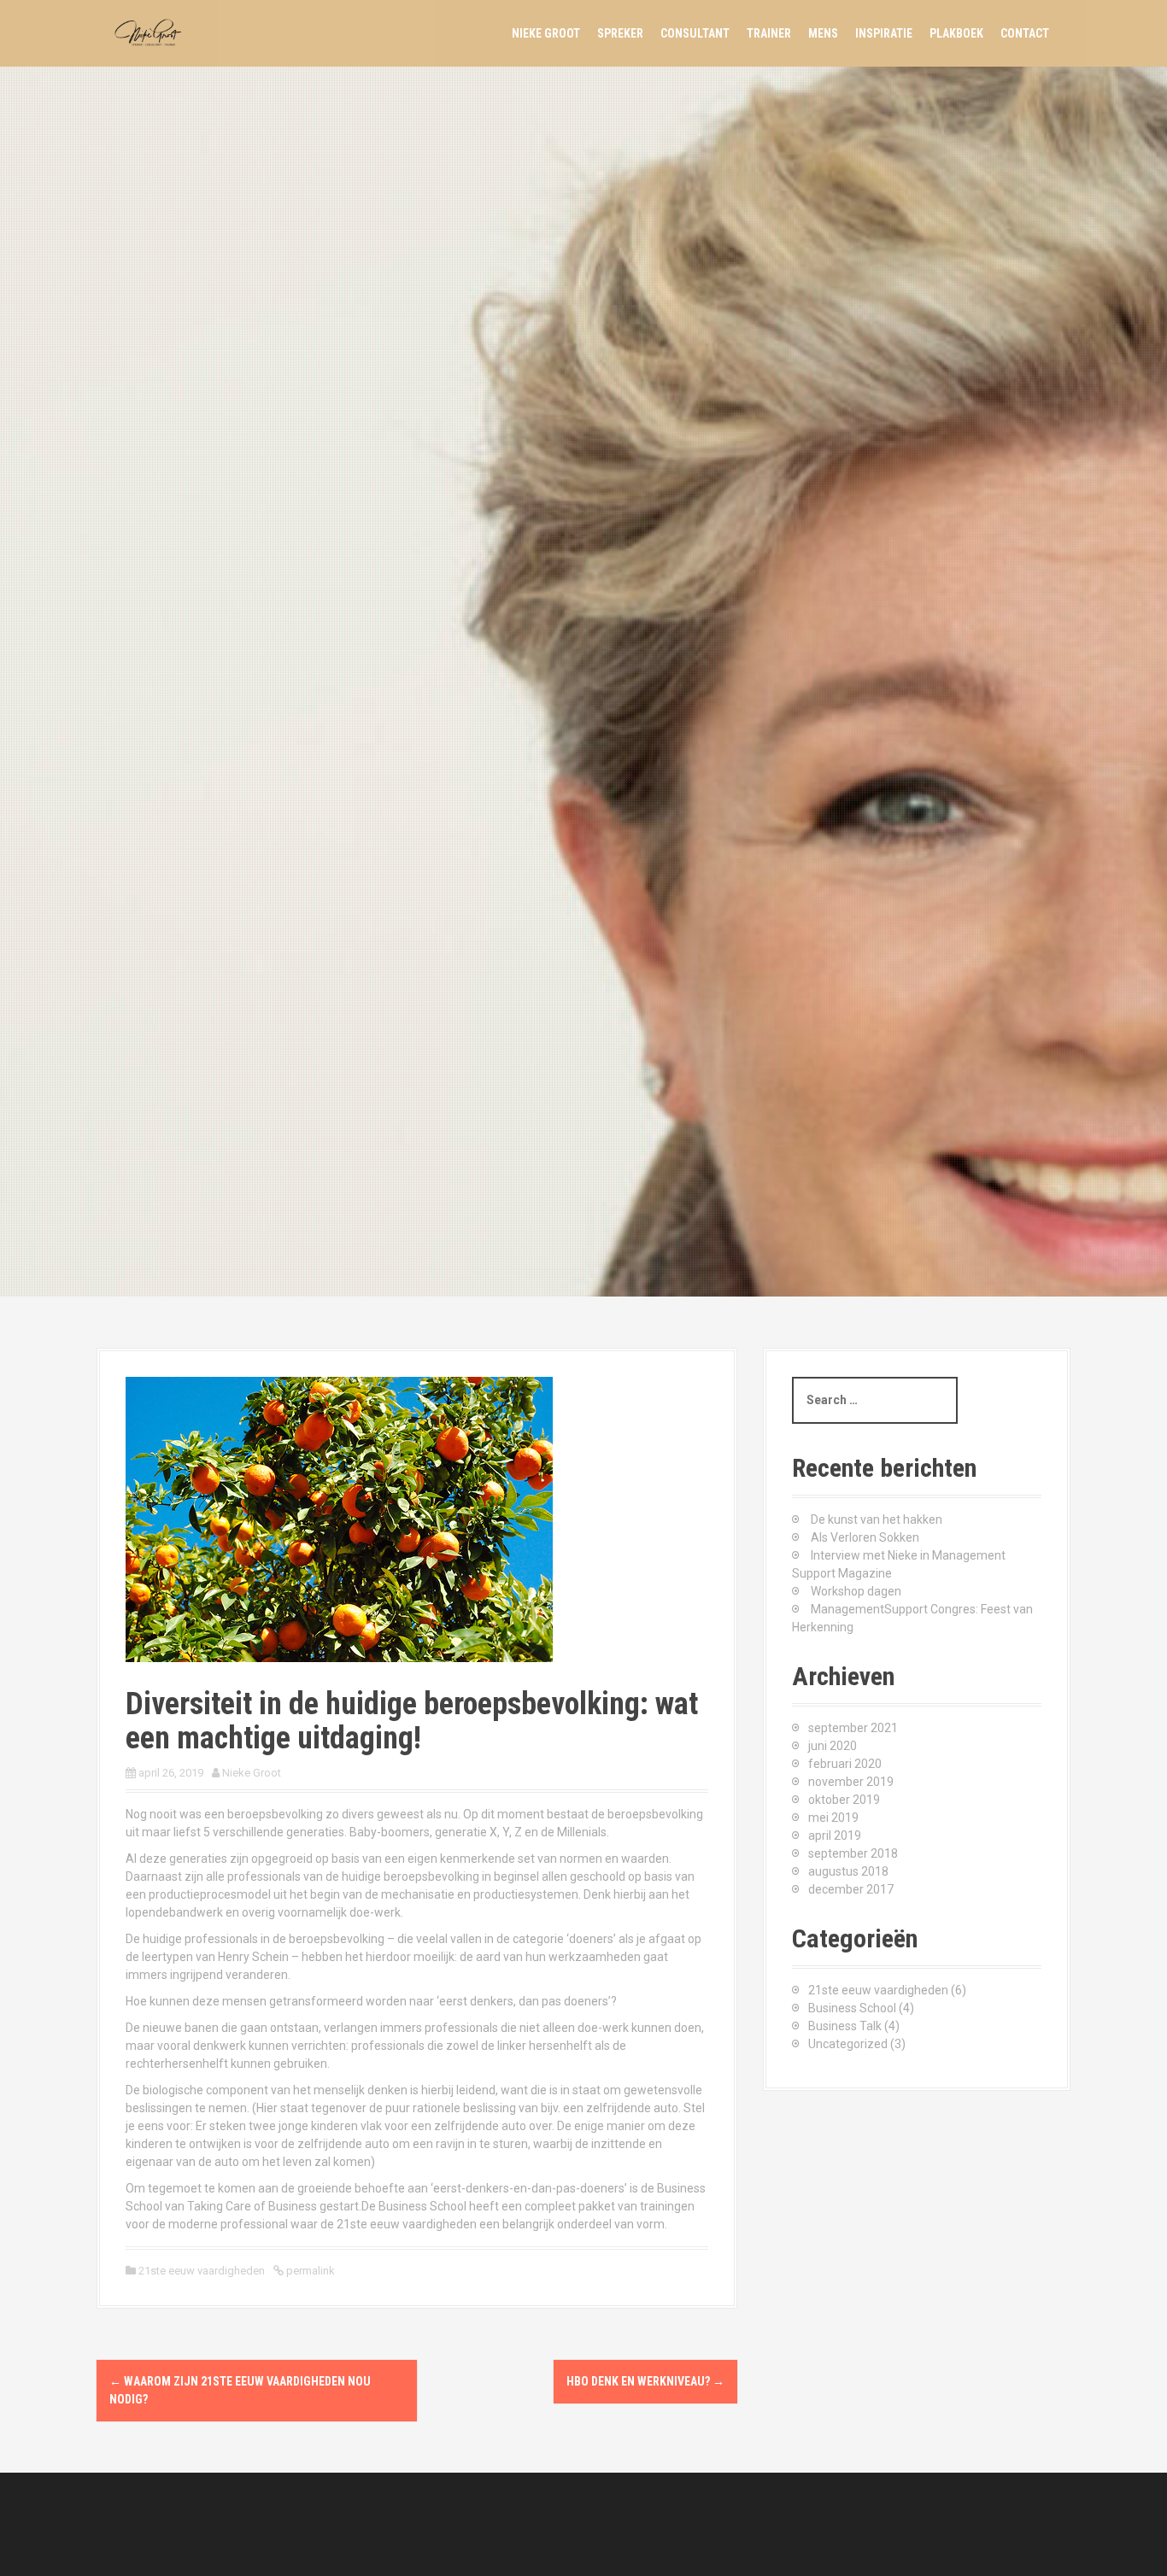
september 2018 (853, 1853)
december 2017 (851, 1889)
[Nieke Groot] (152, 32)
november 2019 (851, 1782)
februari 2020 (845, 1764)
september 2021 (853, 1728)
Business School (852, 2008)
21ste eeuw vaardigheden (202, 2271)
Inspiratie (884, 33)
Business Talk (845, 2026)
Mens (823, 33)
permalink (309, 2271)
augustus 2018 (848, 1871)
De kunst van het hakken (877, 1519)
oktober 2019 (844, 1800)
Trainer (769, 33)
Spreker (620, 33)
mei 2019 (833, 1818)
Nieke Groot (546, 33)
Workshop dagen (856, 1591)
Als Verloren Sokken (865, 1537)
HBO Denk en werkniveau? (645, 2381)
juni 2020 (833, 1746)
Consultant (695, 33)
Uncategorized (848, 2044)
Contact (1025, 33)
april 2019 (835, 1835)
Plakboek (956, 33)
